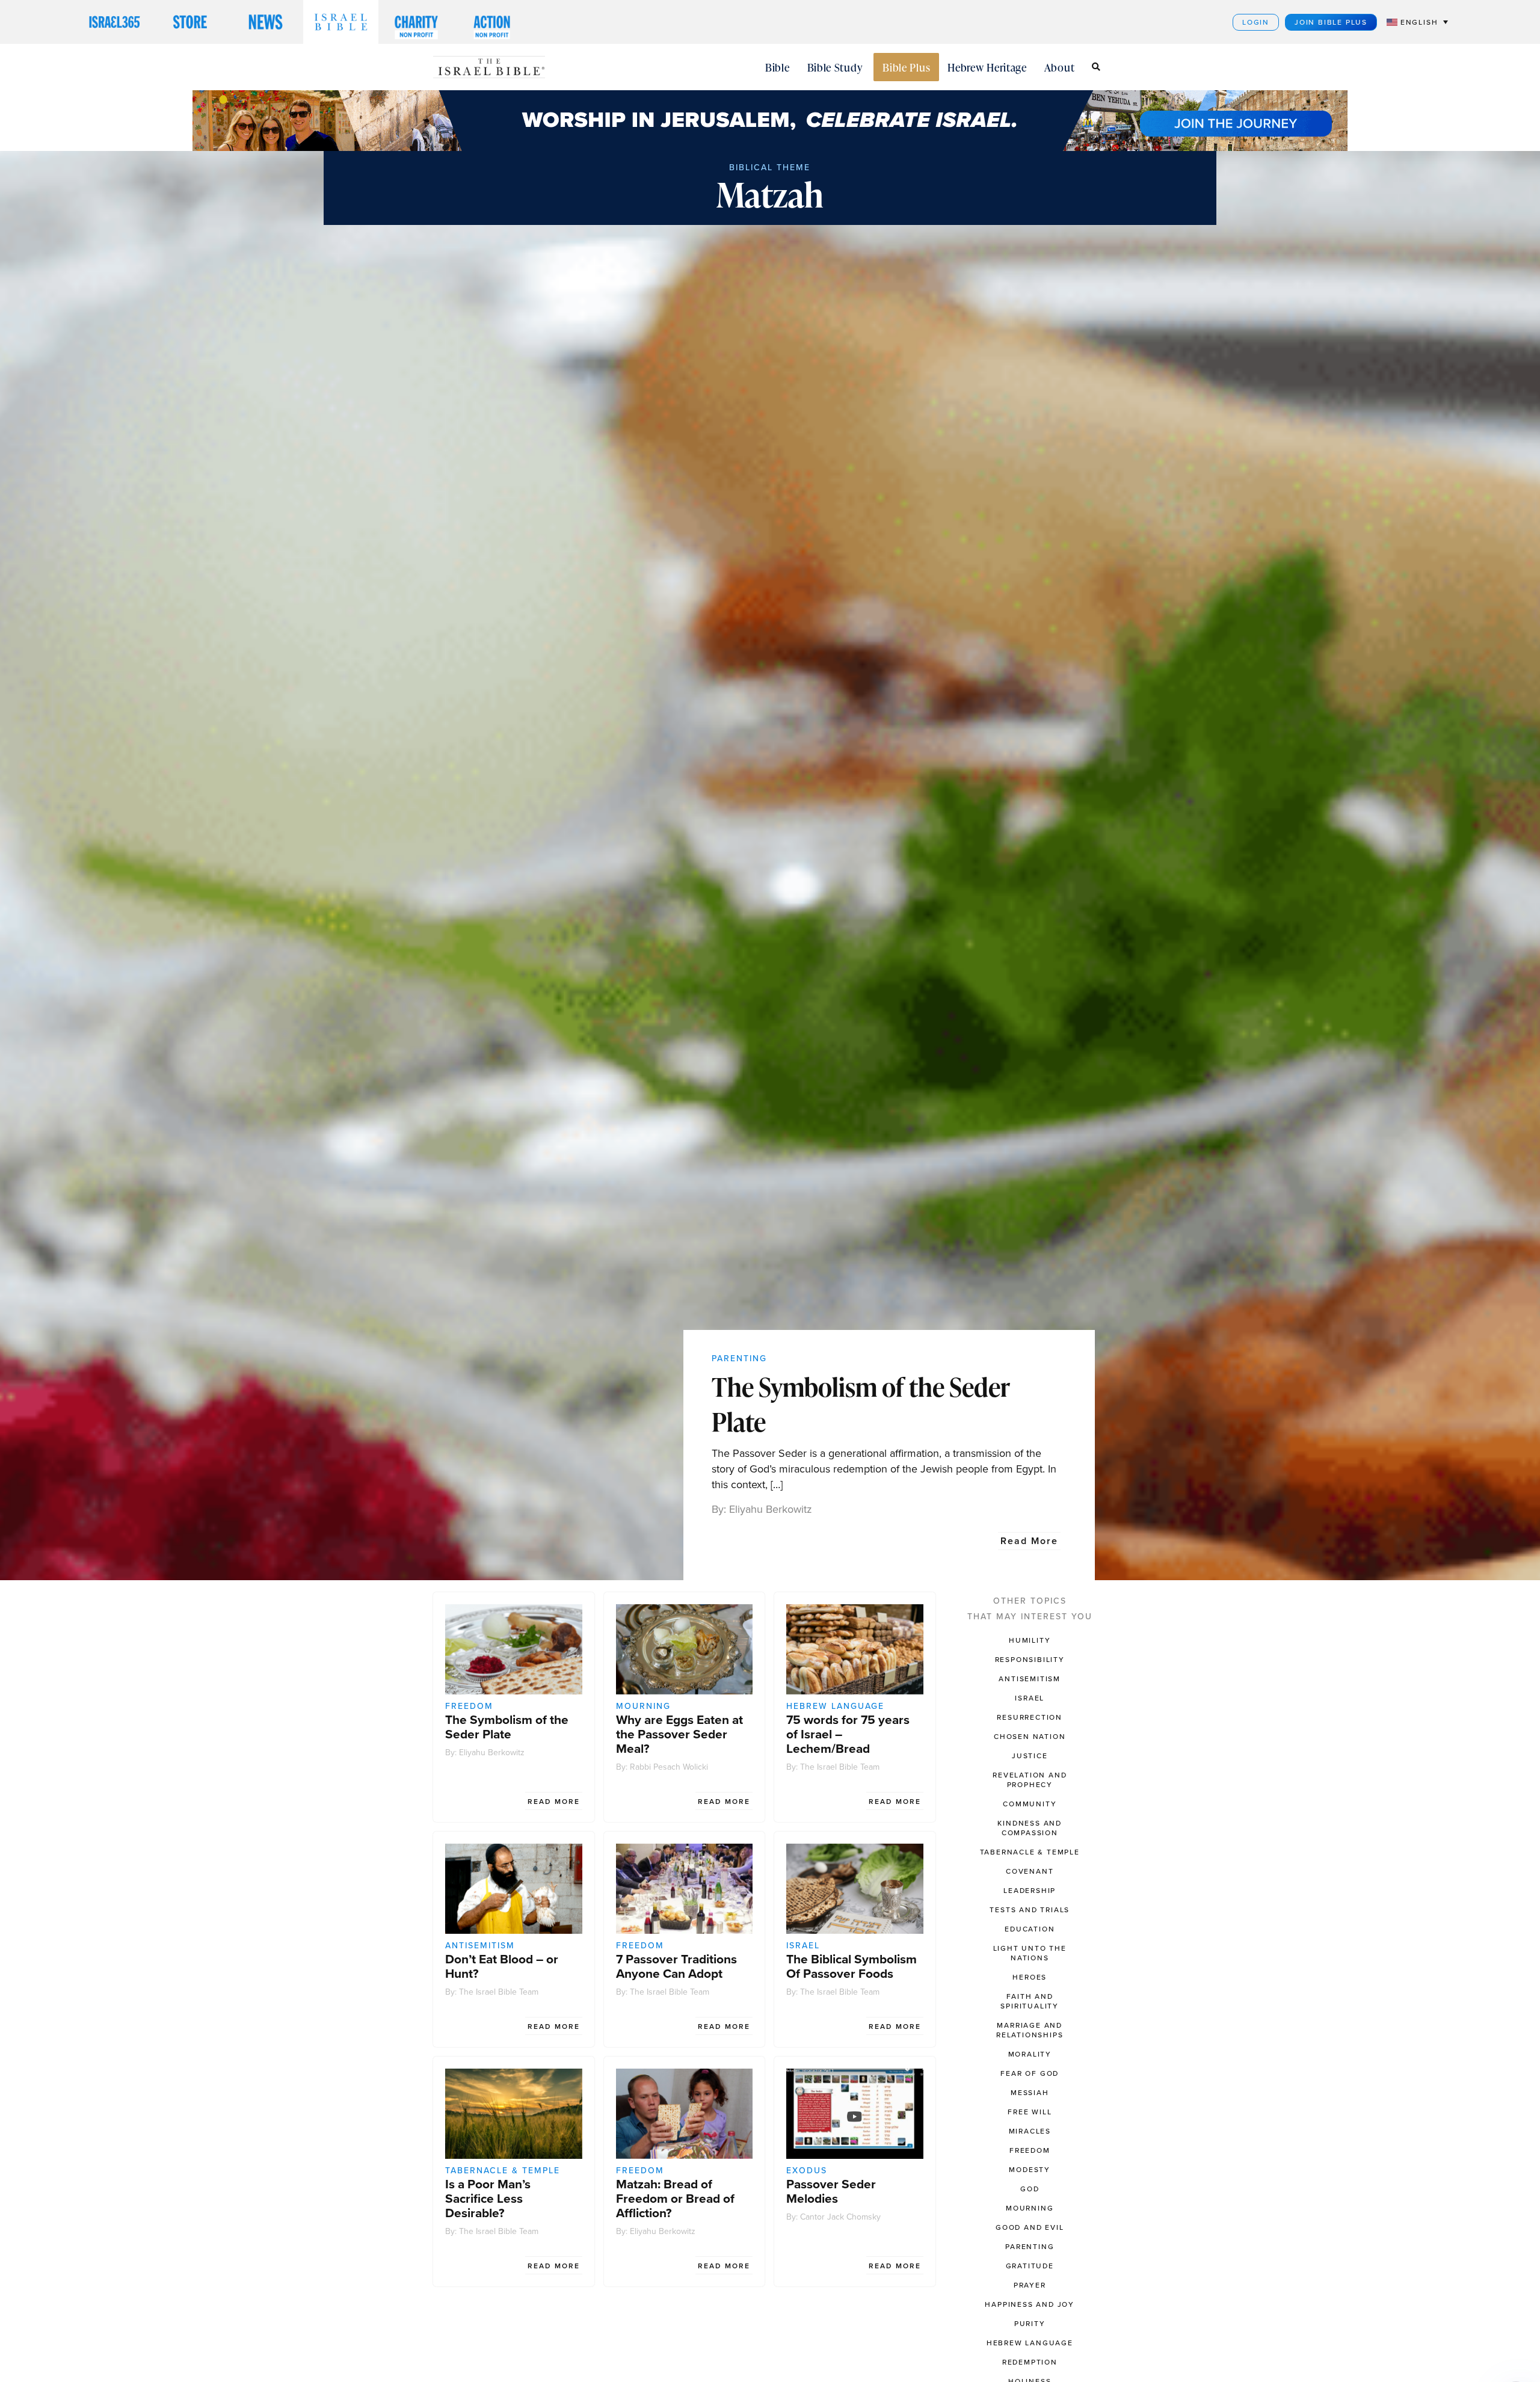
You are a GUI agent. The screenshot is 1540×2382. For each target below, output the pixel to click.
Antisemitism (480, 1946)
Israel (803, 1946)
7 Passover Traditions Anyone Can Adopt (676, 1966)
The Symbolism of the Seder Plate (861, 1404)
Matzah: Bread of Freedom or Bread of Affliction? (675, 2198)
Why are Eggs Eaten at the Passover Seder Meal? (679, 1734)
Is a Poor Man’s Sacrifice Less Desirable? (488, 2198)
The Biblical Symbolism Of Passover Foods (852, 1966)
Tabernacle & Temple (503, 2171)
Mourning (643, 1706)
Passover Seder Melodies (831, 2191)
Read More (1029, 1541)
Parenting (739, 1359)
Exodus (807, 2171)
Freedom (469, 1706)
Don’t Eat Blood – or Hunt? (502, 1966)
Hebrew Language (835, 1706)
